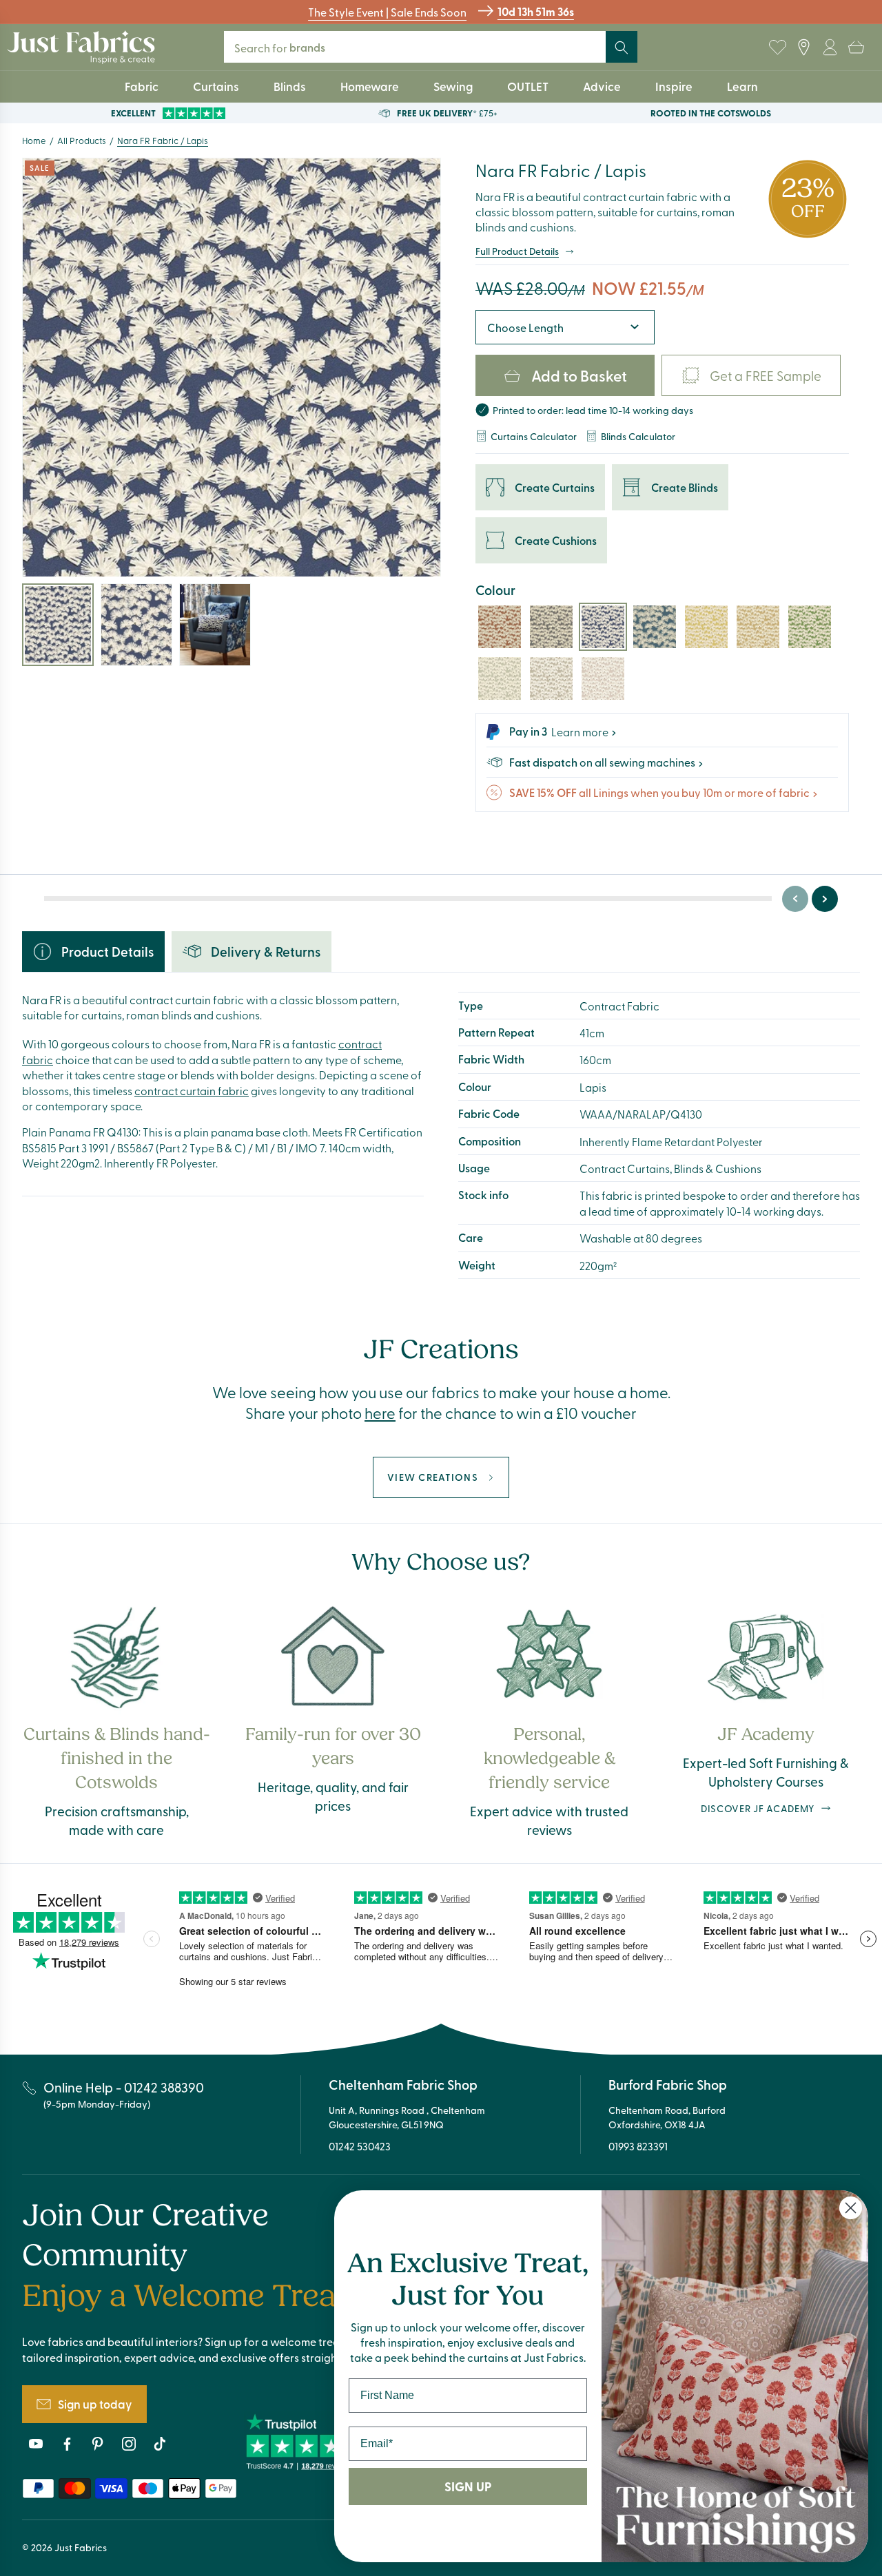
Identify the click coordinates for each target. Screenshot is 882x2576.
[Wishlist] (777, 48)
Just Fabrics (81, 2547)
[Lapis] (603, 627)
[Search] (622, 48)
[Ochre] (758, 627)
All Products (82, 140)
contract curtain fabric (192, 1090)
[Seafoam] (500, 678)
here (380, 1413)
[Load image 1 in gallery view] (58, 625)
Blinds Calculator (638, 436)
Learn (742, 86)
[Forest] (810, 627)
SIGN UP (468, 2486)
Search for (289, 47)
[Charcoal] (551, 627)
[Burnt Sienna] (500, 627)
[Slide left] (795, 899)
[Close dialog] (851, 2208)
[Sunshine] (706, 627)
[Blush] (603, 678)
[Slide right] (825, 899)
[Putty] (551, 678)
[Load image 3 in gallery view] (215, 625)
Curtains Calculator (534, 436)
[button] (856, 48)
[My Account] (830, 48)
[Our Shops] (803, 48)
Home (34, 140)
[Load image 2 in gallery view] (136, 625)
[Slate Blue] (655, 627)
